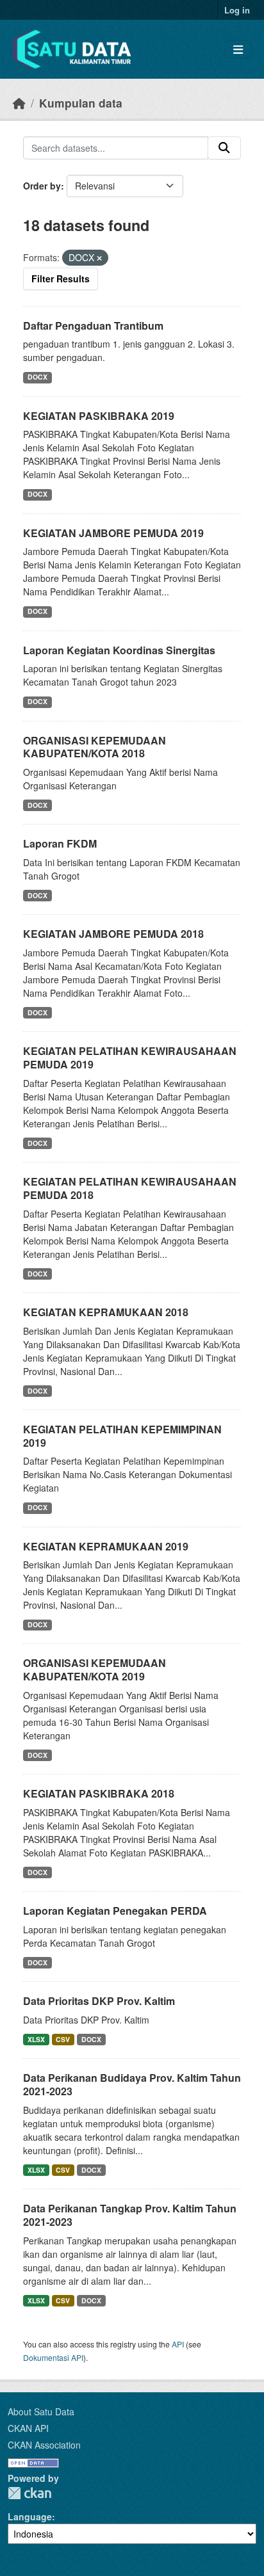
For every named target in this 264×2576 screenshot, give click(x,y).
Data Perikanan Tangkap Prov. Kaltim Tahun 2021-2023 (130, 2215)
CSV (63, 2039)
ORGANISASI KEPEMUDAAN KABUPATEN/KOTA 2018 (95, 747)
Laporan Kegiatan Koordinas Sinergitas (119, 650)
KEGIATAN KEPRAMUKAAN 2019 (106, 1546)
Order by (42, 186)
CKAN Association (44, 2445)
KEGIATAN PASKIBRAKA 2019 (99, 416)
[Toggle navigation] (238, 50)
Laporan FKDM (60, 843)
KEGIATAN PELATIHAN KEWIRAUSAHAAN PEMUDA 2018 (130, 1188)
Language (30, 2516)
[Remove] (99, 258)
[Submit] (224, 148)
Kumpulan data (81, 103)
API (178, 2344)
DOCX (37, 377)
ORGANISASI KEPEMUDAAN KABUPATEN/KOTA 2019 (95, 1670)
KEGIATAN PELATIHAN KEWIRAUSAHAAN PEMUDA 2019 (130, 1058)
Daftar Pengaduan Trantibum (93, 326)
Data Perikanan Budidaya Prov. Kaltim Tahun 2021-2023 (132, 2084)
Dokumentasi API (53, 2357)
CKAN (29, 2493)
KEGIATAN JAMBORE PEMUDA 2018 (113, 934)
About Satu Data (41, 2411)
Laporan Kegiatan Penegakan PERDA (115, 1911)
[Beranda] (19, 103)
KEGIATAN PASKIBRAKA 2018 (99, 1793)
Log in (237, 10)
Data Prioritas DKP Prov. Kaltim (99, 2001)
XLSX (36, 2039)
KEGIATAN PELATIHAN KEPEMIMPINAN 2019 (122, 1436)
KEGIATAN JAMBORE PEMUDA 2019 (113, 533)
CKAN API (28, 2428)
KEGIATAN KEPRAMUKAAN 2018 (106, 1312)
